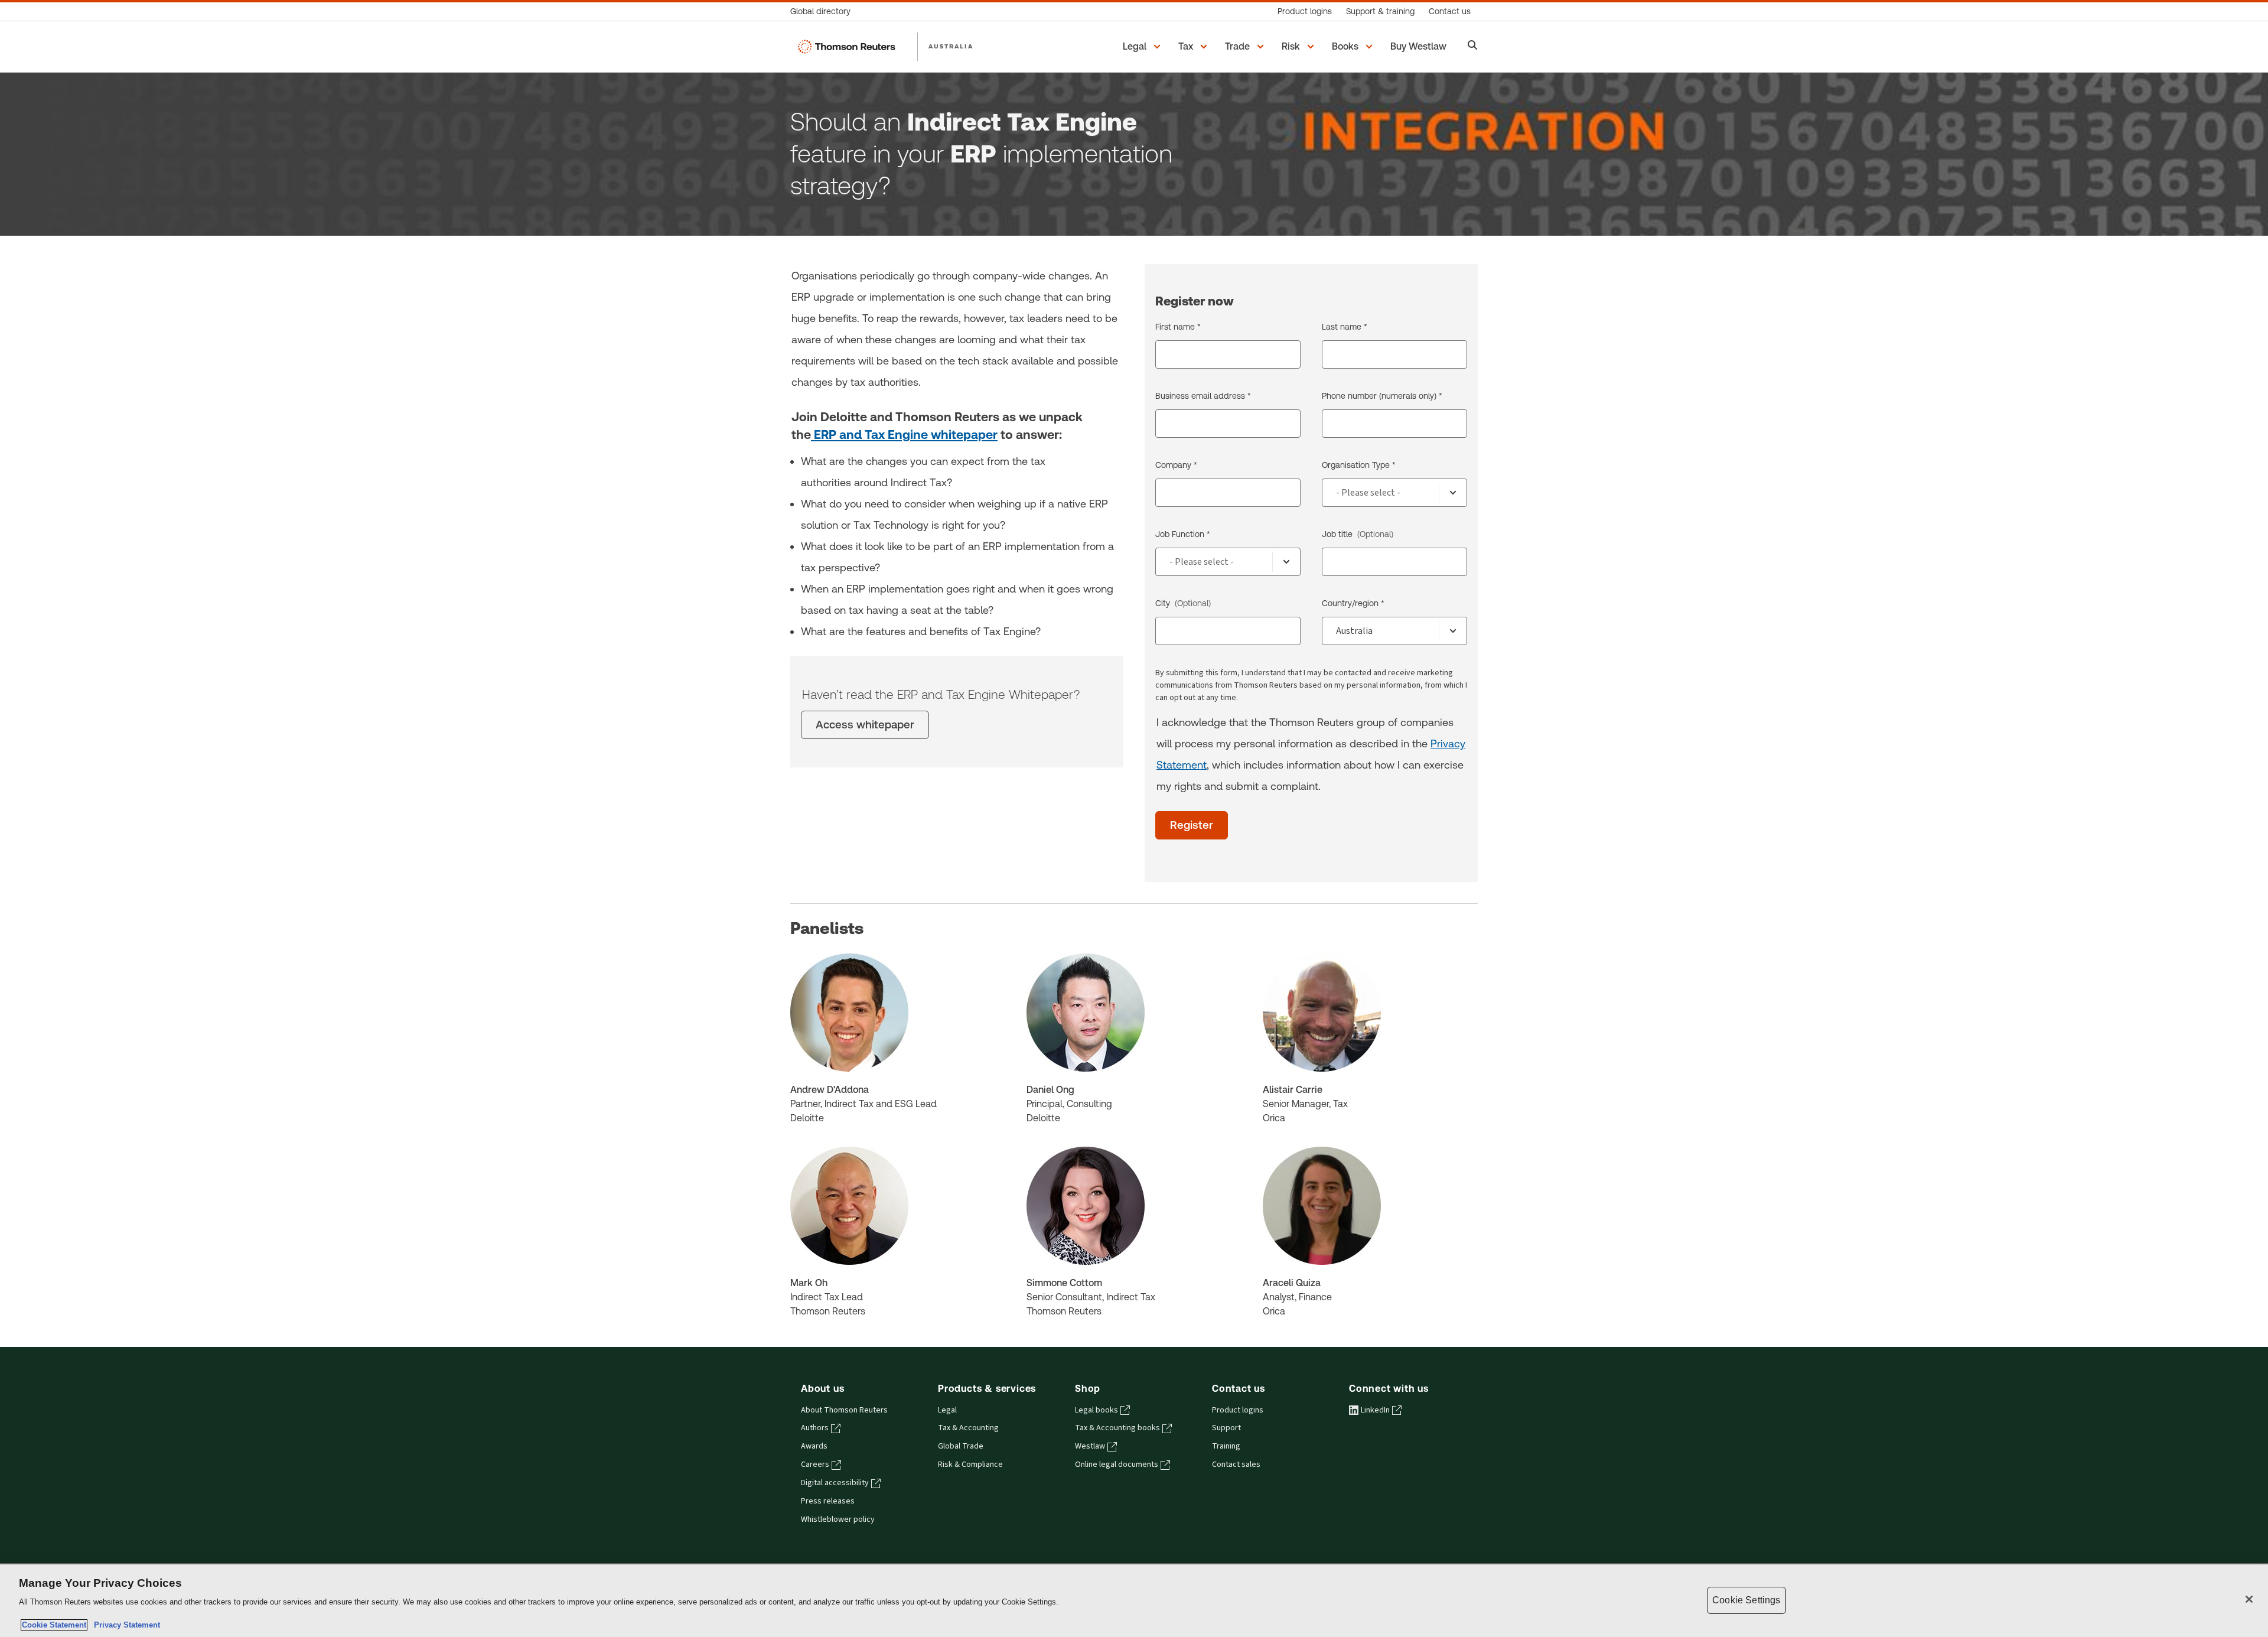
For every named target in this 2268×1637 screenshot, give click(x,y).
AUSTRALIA (951, 46)
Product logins (1238, 1410)
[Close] (2249, 1599)
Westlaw (1090, 1446)
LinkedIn (1375, 1410)
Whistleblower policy (838, 1519)
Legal (947, 1410)
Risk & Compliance (970, 1464)
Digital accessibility (835, 1483)
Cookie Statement (54, 1625)
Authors (815, 1428)
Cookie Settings (1746, 1600)
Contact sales (1236, 1464)
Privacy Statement (125, 1625)
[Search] (1473, 46)
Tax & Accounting (968, 1428)
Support (1226, 1428)
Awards (814, 1446)
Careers (815, 1464)
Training (1226, 1446)
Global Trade (961, 1446)
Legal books (1096, 1410)
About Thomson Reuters (844, 1410)
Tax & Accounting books (1117, 1428)
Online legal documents (1117, 1464)
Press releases (828, 1501)
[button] (1143, 47)
